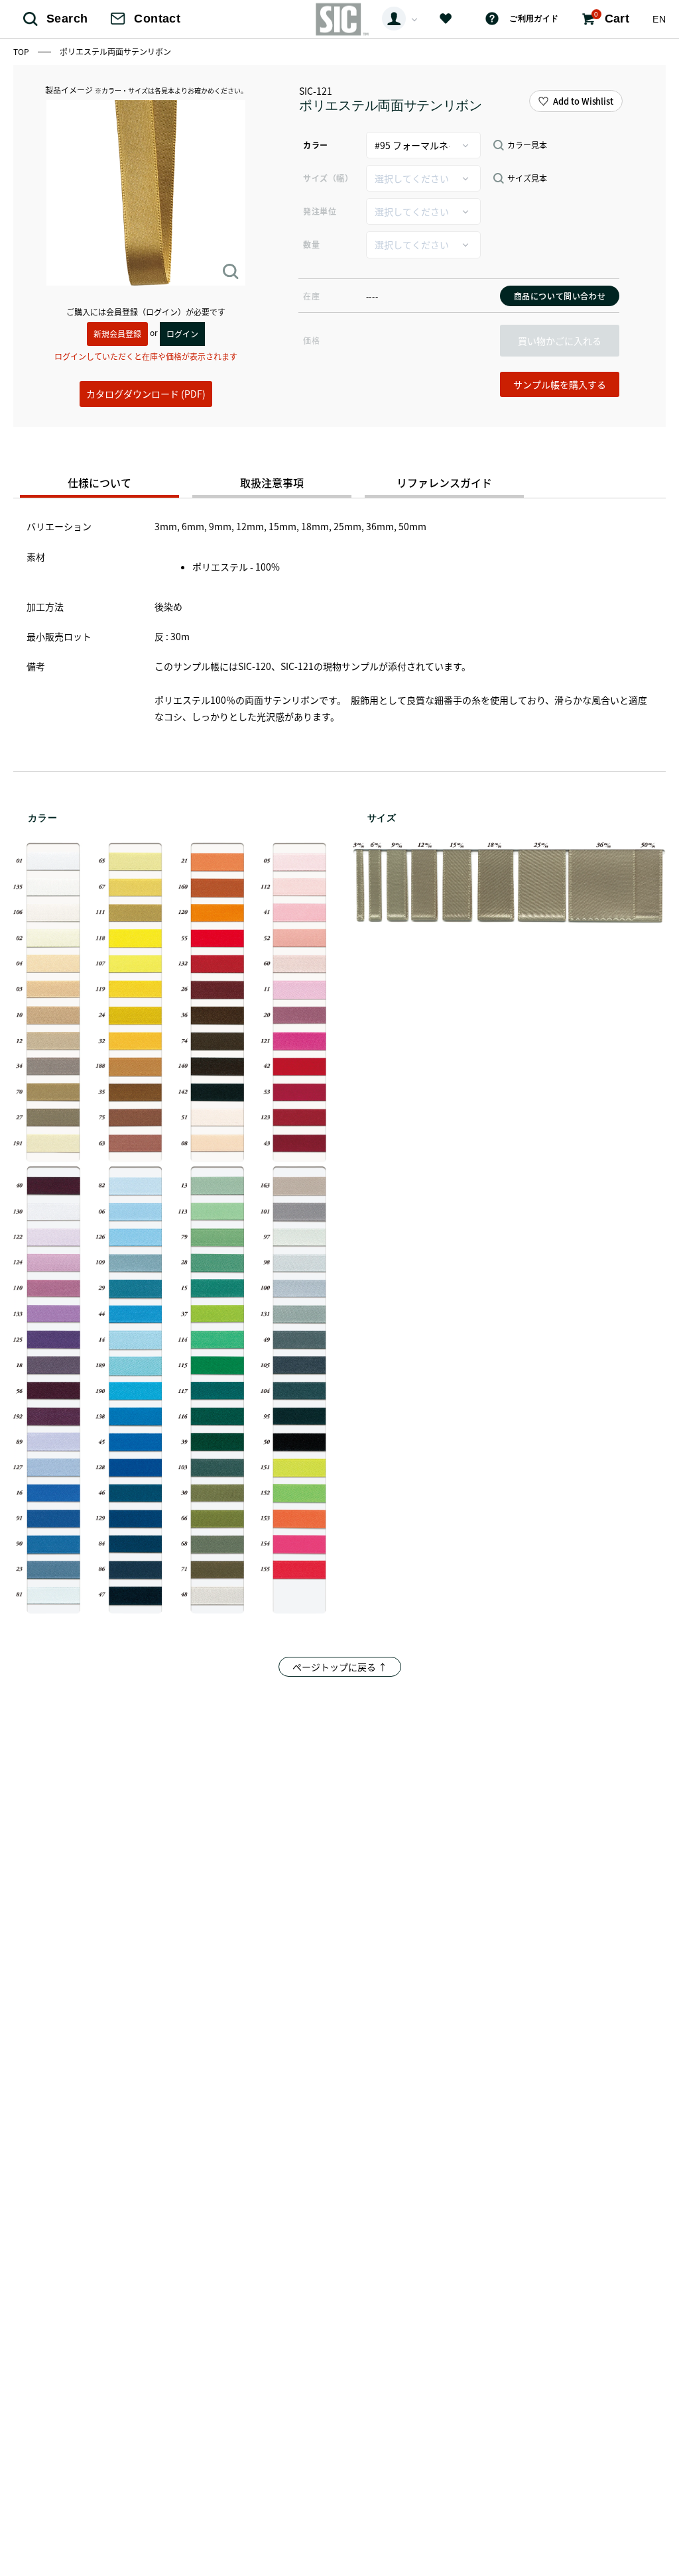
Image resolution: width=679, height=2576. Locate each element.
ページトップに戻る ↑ (340, 1667)
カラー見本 (527, 145)
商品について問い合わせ (560, 296)
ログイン (182, 334)
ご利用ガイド (534, 19)
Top (22, 51)
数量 (311, 244)
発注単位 (320, 211)
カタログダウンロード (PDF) (146, 394)
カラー (316, 145)
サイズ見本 (527, 178)
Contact (157, 19)
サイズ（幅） (328, 178)
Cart (612, 18)
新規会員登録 (117, 334)
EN (659, 19)
